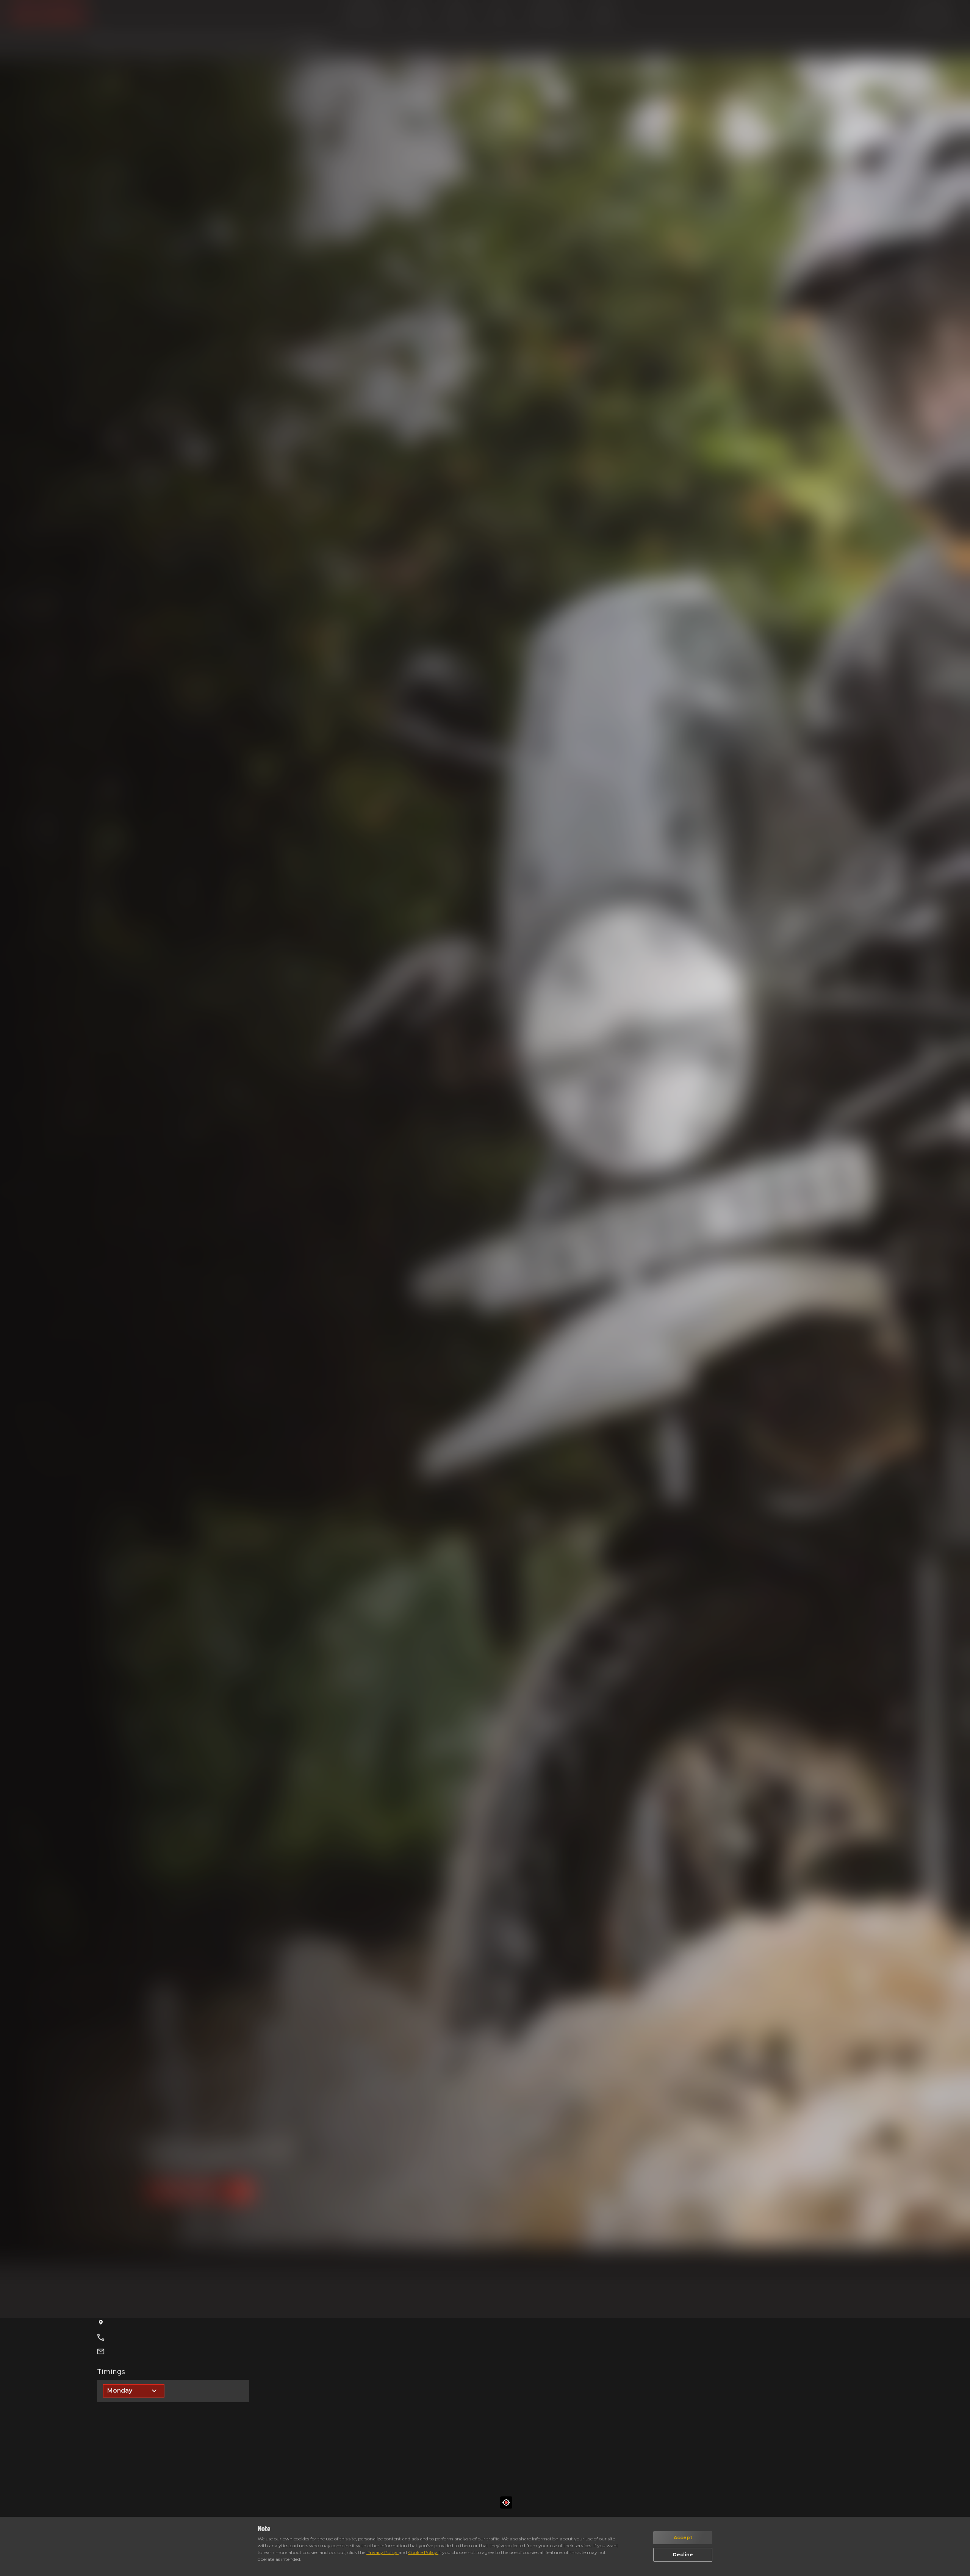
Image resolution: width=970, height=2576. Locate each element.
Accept (683, 2538)
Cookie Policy (423, 2552)
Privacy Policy (383, 2552)
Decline (683, 2555)
